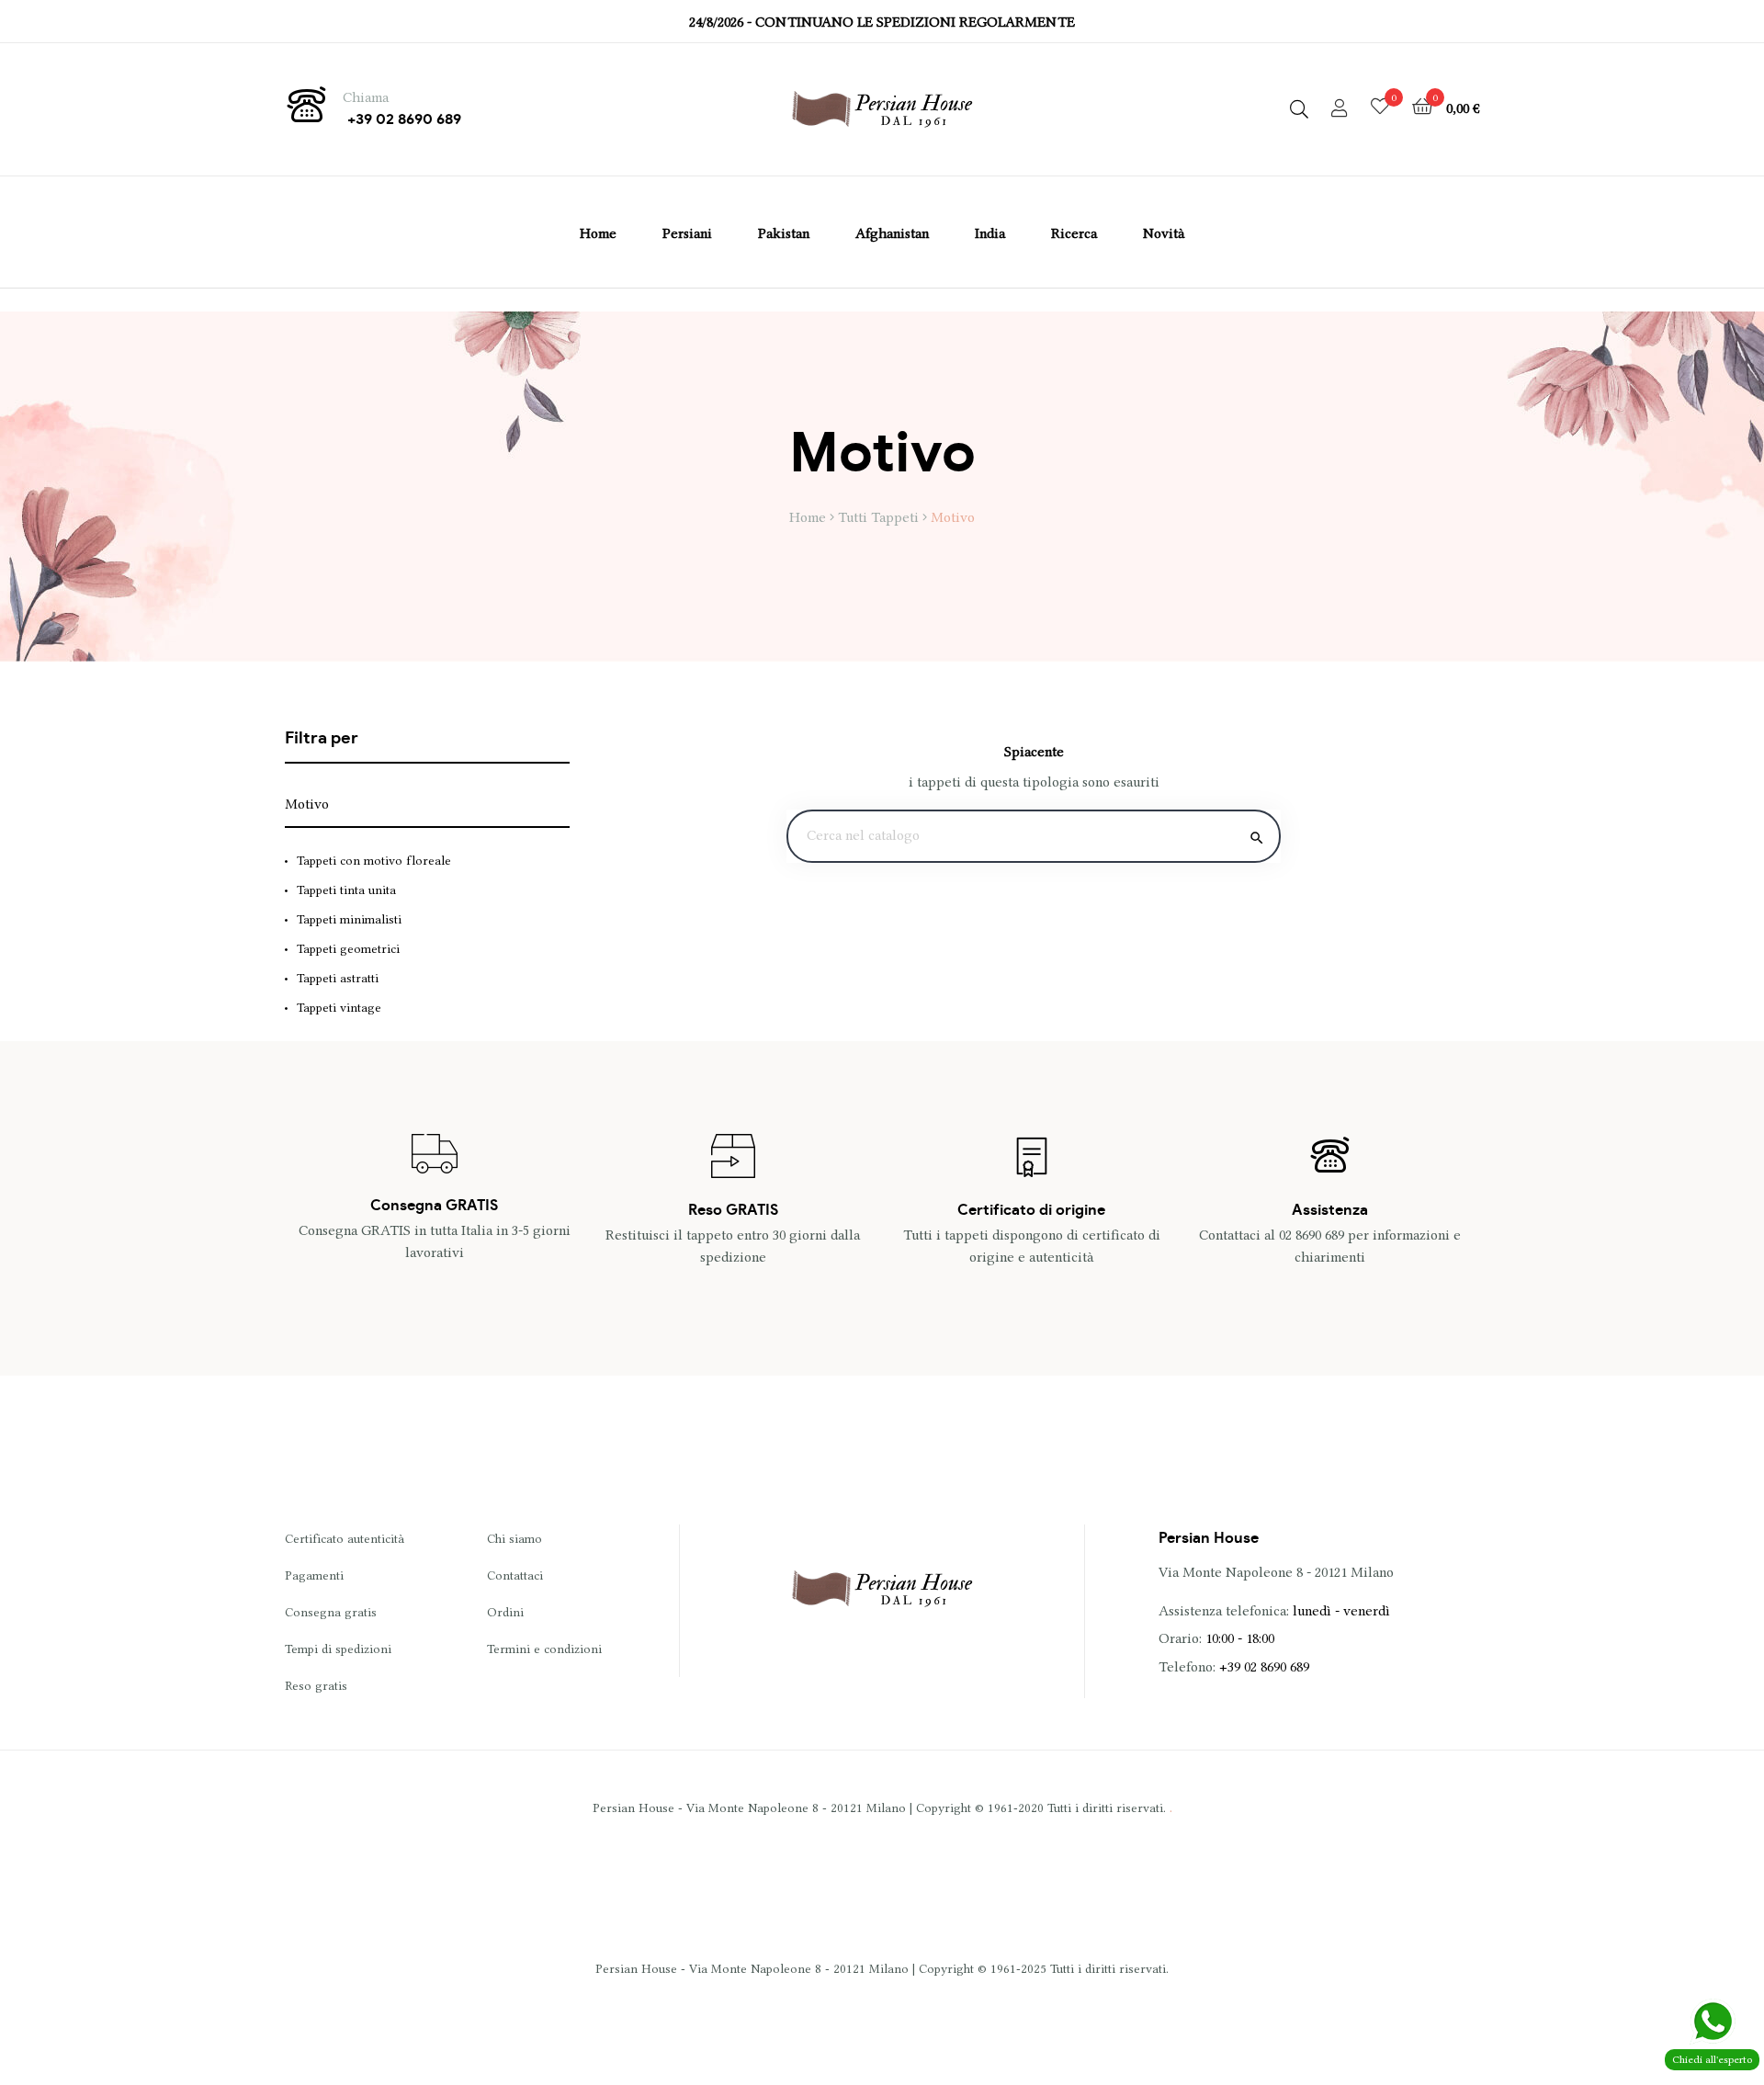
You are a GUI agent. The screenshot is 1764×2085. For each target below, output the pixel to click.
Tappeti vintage (339, 1007)
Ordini (505, 1612)
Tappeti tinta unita (346, 890)
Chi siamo (514, 1538)
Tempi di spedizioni (338, 1649)
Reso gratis (316, 1685)
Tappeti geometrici (348, 948)
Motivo (307, 804)
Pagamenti (314, 1575)
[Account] (1340, 109)
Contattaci (515, 1575)
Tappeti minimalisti (349, 919)
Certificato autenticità (345, 1538)
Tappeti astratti (338, 978)
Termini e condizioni (544, 1649)
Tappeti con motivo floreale (374, 860)
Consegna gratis (331, 1612)
